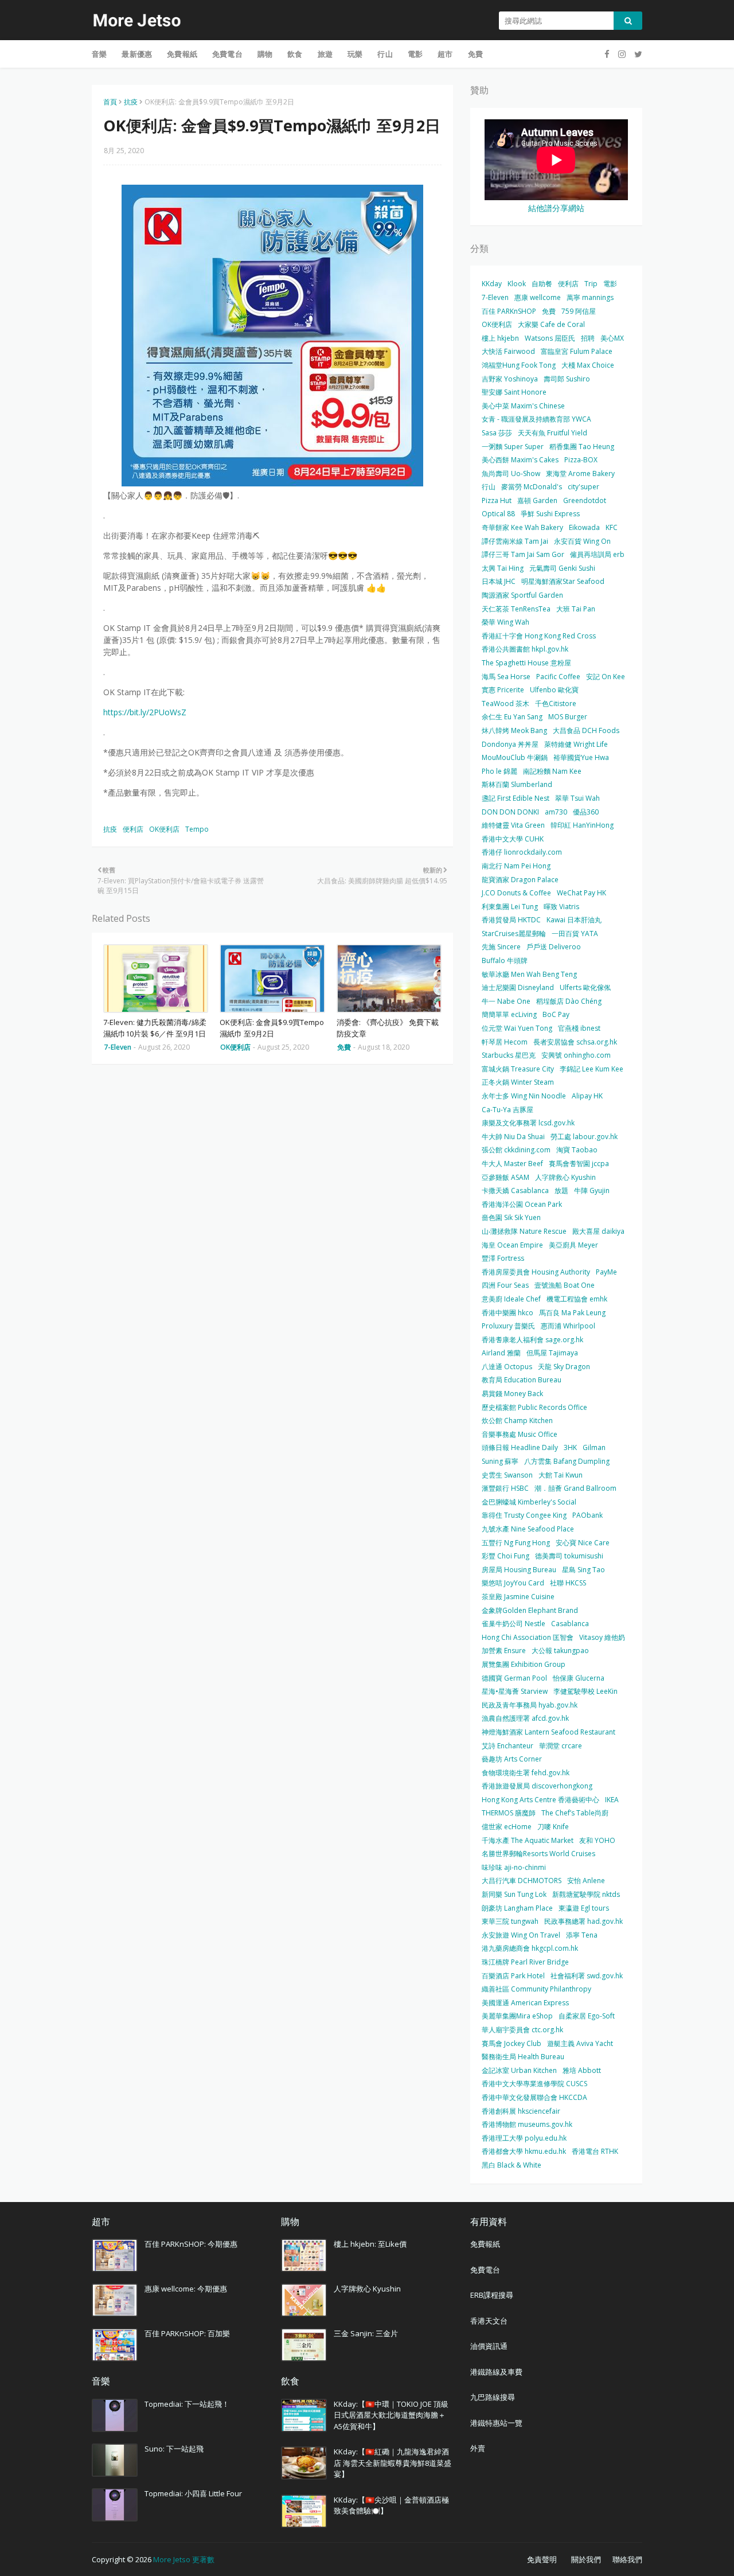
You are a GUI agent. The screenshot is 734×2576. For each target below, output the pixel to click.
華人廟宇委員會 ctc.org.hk (522, 2030)
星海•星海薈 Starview (515, 1691)
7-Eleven (495, 297)
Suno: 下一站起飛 (174, 2449)
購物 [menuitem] (265, 54)
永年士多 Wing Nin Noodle (524, 1096)
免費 (549, 311)
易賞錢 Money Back (512, 1394)
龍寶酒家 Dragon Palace (520, 880)
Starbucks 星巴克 (509, 1055)
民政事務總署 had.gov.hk (583, 1921)
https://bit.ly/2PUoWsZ (145, 712)
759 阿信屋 (579, 311)
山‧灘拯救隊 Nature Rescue (524, 1231)
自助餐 (542, 284)
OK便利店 (164, 829)
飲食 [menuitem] (295, 54)
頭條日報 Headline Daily (520, 1447)
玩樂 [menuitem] (355, 54)
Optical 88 (498, 514)
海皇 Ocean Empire (512, 1245)
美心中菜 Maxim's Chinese (523, 406)
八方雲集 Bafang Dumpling (567, 1461)
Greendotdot (585, 500)
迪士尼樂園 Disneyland (518, 987)
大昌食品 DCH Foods (586, 730)
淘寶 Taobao (577, 1150)
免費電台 (485, 2270)
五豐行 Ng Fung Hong (516, 1543)
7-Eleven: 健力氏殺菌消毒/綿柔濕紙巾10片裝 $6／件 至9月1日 (155, 1028)
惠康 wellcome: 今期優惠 (186, 2289)
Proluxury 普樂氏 (508, 1326)
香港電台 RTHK (595, 2151)
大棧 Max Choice (588, 365)
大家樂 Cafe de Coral (551, 324)
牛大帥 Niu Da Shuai (513, 1137)
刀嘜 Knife (553, 1827)
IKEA (612, 1800)
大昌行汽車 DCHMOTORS (522, 1881)
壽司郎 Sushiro (567, 379)
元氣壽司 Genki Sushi (562, 568)
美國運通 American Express (525, 2003)
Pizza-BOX (581, 460)
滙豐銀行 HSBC (505, 1488)
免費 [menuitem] (475, 54)
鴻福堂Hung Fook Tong (519, 365)
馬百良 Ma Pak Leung (572, 1313)
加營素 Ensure (504, 1651)
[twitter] (637, 54)
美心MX (612, 338)
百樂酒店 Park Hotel (513, 1976)
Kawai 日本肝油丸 (574, 920)
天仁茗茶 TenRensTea (516, 609)
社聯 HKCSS (568, 1583)
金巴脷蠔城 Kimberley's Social (529, 1502)
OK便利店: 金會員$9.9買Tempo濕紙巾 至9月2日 (272, 1028)
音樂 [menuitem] (99, 54)
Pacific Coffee (558, 677)
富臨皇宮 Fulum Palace (577, 351)
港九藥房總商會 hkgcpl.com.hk (530, 1948)
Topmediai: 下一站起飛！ (187, 2404)
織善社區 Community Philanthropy (536, 1989)
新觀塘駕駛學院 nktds (586, 1894)
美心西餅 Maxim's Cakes (520, 460)
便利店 (133, 829)
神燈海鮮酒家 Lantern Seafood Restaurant (548, 1732)
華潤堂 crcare (561, 1746)
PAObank (587, 1515)
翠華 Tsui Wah (577, 798)
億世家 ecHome (507, 1827)
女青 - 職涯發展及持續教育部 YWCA (536, 419)
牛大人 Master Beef (512, 1164)
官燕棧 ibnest (579, 1028)
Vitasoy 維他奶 (602, 1637)
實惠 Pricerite (503, 690)
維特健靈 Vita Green (513, 825)
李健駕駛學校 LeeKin (585, 1691)
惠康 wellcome (538, 297)
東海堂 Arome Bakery (580, 473)
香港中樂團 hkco (507, 1313)
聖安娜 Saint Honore (514, 392)
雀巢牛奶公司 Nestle (514, 1624)
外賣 (478, 2448)
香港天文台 (489, 2321)
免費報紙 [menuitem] (182, 54)
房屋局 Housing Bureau (519, 1570)
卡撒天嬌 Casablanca (515, 1190)
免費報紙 (485, 2244)
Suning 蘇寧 (500, 1461)
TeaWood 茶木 (505, 704)
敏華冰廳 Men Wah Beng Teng (529, 974)
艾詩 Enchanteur (507, 1746)
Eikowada (584, 527)
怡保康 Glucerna (579, 1678)
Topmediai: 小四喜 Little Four (193, 2493)
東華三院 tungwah (510, 1921)
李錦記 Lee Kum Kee (592, 1069)
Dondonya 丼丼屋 (510, 744)
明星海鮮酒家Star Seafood (563, 581)
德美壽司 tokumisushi (569, 1556)
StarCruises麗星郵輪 (514, 934)
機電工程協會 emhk (577, 1299)
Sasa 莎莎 (497, 433)
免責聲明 (542, 2559)
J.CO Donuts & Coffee (516, 893)
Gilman (594, 1447)
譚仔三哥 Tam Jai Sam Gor (523, 554)
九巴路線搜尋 (493, 2397)
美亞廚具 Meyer (573, 1245)
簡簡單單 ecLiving (509, 1014)
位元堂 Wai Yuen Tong (517, 1028)
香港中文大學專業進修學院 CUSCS (534, 2084)
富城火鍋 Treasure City (518, 1069)
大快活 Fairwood (508, 351)
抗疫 (131, 102)
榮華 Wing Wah (505, 622)
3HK (570, 1447)
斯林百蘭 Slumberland (517, 784)
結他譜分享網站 (556, 208)
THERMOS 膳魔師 (509, 1813)
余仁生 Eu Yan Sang (512, 717)
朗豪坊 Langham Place (517, 1908)
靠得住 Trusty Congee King (524, 1515)
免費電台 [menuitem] (227, 54)
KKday (492, 284)
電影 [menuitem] (415, 54)
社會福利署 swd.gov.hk (587, 1976)
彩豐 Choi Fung (505, 1556)
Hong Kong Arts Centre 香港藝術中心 (540, 1800)
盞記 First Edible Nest (516, 798)
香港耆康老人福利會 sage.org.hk (532, 1340)
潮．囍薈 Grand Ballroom (575, 1488)
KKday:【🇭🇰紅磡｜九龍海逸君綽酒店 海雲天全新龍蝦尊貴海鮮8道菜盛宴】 (393, 2463)
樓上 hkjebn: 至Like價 (370, 2244)
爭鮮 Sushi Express (550, 514)
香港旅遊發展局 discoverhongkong (537, 1786)
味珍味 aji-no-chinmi (514, 1867)
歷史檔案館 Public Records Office (534, 1407)
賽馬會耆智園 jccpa (579, 1164)
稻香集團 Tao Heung (582, 447)
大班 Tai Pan (576, 609)
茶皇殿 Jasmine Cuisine (518, 1597)
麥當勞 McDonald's (532, 487)
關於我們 (586, 2559)
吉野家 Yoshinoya (510, 379)
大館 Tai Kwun (561, 1475)
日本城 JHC (499, 581)
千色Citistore (556, 704)
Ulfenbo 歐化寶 (554, 690)
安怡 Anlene (586, 1881)
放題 (561, 1190)
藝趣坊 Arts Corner (512, 1759)
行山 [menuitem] (385, 54)
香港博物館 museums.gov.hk (527, 2124)
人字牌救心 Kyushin (565, 1177)
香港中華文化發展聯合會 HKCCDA (534, 2097)
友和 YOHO (597, 1840)
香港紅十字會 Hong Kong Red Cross (539, 636)
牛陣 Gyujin (592, 1190)
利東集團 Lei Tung (510, 907)
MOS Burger (568, 717)
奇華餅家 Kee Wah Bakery (522, 527)
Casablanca (570, 1624)
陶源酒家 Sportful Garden (522, 595)
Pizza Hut (497, 500)
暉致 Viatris (561, 907)
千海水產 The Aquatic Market (528, 1840)
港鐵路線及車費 (496, 2372)
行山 (489, 487)
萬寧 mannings (590, 297)
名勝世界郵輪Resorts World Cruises (538, 1854)
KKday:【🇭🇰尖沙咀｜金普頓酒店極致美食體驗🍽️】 (391, 2505)
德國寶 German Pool (514, 1678)
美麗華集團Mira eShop (517, 2016)
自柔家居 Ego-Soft (587, 2016)
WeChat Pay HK (581, 893)
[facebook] (607, 54)
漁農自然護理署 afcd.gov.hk (525, 1718)
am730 (556, 812)
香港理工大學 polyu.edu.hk (524, 2138)
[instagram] (622, 54)
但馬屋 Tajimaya (552, 1353)
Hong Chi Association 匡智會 (528, 1637)
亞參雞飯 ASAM (505, 1177)
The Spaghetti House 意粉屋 (526, 663)
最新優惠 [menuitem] (137, 54)
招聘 (588, 338)
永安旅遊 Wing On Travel (521, 1935)
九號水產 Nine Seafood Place (528, 1529)
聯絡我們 (627, 2559)
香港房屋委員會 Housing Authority (536, 1272)
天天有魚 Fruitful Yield (553, 433)
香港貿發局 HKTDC (511, 920)
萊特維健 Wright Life (576, 744)
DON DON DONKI (510, 812)
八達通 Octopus (507, 1367)
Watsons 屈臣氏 (550, 338)
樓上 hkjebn (500, 338)
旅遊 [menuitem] (325, 54)
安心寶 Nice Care (583, 1543)
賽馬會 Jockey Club (512, 2043)
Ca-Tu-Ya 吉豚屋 (507, 1110)
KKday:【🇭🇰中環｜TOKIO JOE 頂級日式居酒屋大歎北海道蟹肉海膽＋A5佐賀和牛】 (391, 2415)
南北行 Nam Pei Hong (516, 866)
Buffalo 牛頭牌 (505, 960)
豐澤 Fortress (503, 1258)
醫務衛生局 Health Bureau (523, 2057)
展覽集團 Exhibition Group (524, 1664)
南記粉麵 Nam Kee (552, 771)
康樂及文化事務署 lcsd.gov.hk (528, 1123)
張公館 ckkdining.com (516, 1150)
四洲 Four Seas (505, 1285)
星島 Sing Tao (583, 1570)
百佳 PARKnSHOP (509, 311)
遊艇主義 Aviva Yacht (580, 2043)
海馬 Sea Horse (506, 677)
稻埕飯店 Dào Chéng (569, 1001)
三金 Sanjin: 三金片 (366, 2333)
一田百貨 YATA (575, 934)
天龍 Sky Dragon (564, 1367)
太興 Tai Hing (503, 568)
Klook (517, 284)
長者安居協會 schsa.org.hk (575, 1042)
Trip (591, 284)
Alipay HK (587, 1096)
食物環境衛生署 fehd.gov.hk (526, 1773)
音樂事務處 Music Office (520, 1434)
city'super (583, 487)
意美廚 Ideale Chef (511, 1299)
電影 (610, 284)
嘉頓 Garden (537, 500)
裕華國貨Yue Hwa (581, 757)
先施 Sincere (501, 947)
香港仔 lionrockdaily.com (522, 852)
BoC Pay (556, 1014)
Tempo (197, 829)
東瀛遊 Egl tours (584, 1908)
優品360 (586, 812)
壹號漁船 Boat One (565, 1285)
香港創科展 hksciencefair (521, 2111)
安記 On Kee (606, 677)
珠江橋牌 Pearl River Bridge (525, 1962)
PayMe (606, 1272)
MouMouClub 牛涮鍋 (515, 757)
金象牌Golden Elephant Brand (530, 1610)
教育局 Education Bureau (522, 1380)
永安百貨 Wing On (582, 541)
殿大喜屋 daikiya (598, 1231)
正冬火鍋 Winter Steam (518, 1082)
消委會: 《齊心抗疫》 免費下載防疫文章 (388, 1028)
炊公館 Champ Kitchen (517, 1420)
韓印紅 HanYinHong (582, 825)
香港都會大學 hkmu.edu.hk (524, 2151)
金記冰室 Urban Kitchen (519, 2070)
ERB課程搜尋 (492, 2295)
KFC (612, 527)
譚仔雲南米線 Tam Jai (515, 541)
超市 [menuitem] (445, 54)
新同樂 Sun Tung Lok (514, 1894)
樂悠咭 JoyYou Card (513, 1583)
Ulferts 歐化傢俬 (585, 987)
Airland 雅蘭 (501, 1353)
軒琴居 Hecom (505, 1042)
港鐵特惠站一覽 (496, 2423)
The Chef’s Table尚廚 (575, 1813)
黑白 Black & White (512, 2165)
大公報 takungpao (560, 1651)
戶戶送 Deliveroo (554, 947)
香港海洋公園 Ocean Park (522, 1204)
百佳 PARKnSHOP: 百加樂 (187, 2333)
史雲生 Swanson (507, 1475)
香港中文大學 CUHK (513, 839)
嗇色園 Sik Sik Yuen (511, 1217)
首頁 (110, 102)
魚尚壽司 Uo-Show (511, 473)
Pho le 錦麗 (499, 771)
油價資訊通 (489, 2346)
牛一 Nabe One (506, 1001)
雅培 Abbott (582, 2070)
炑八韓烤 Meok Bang (514, 730)
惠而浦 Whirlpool (568, 1326)
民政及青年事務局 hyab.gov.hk (530, 1705)
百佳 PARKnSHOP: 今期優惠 (191, 2244)
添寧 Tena (582, 1935)
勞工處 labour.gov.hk (584, 1137)
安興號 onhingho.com (576, 1055)
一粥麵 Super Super (513, 447)
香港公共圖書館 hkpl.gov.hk (525, 649)
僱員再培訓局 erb (597, 554)
